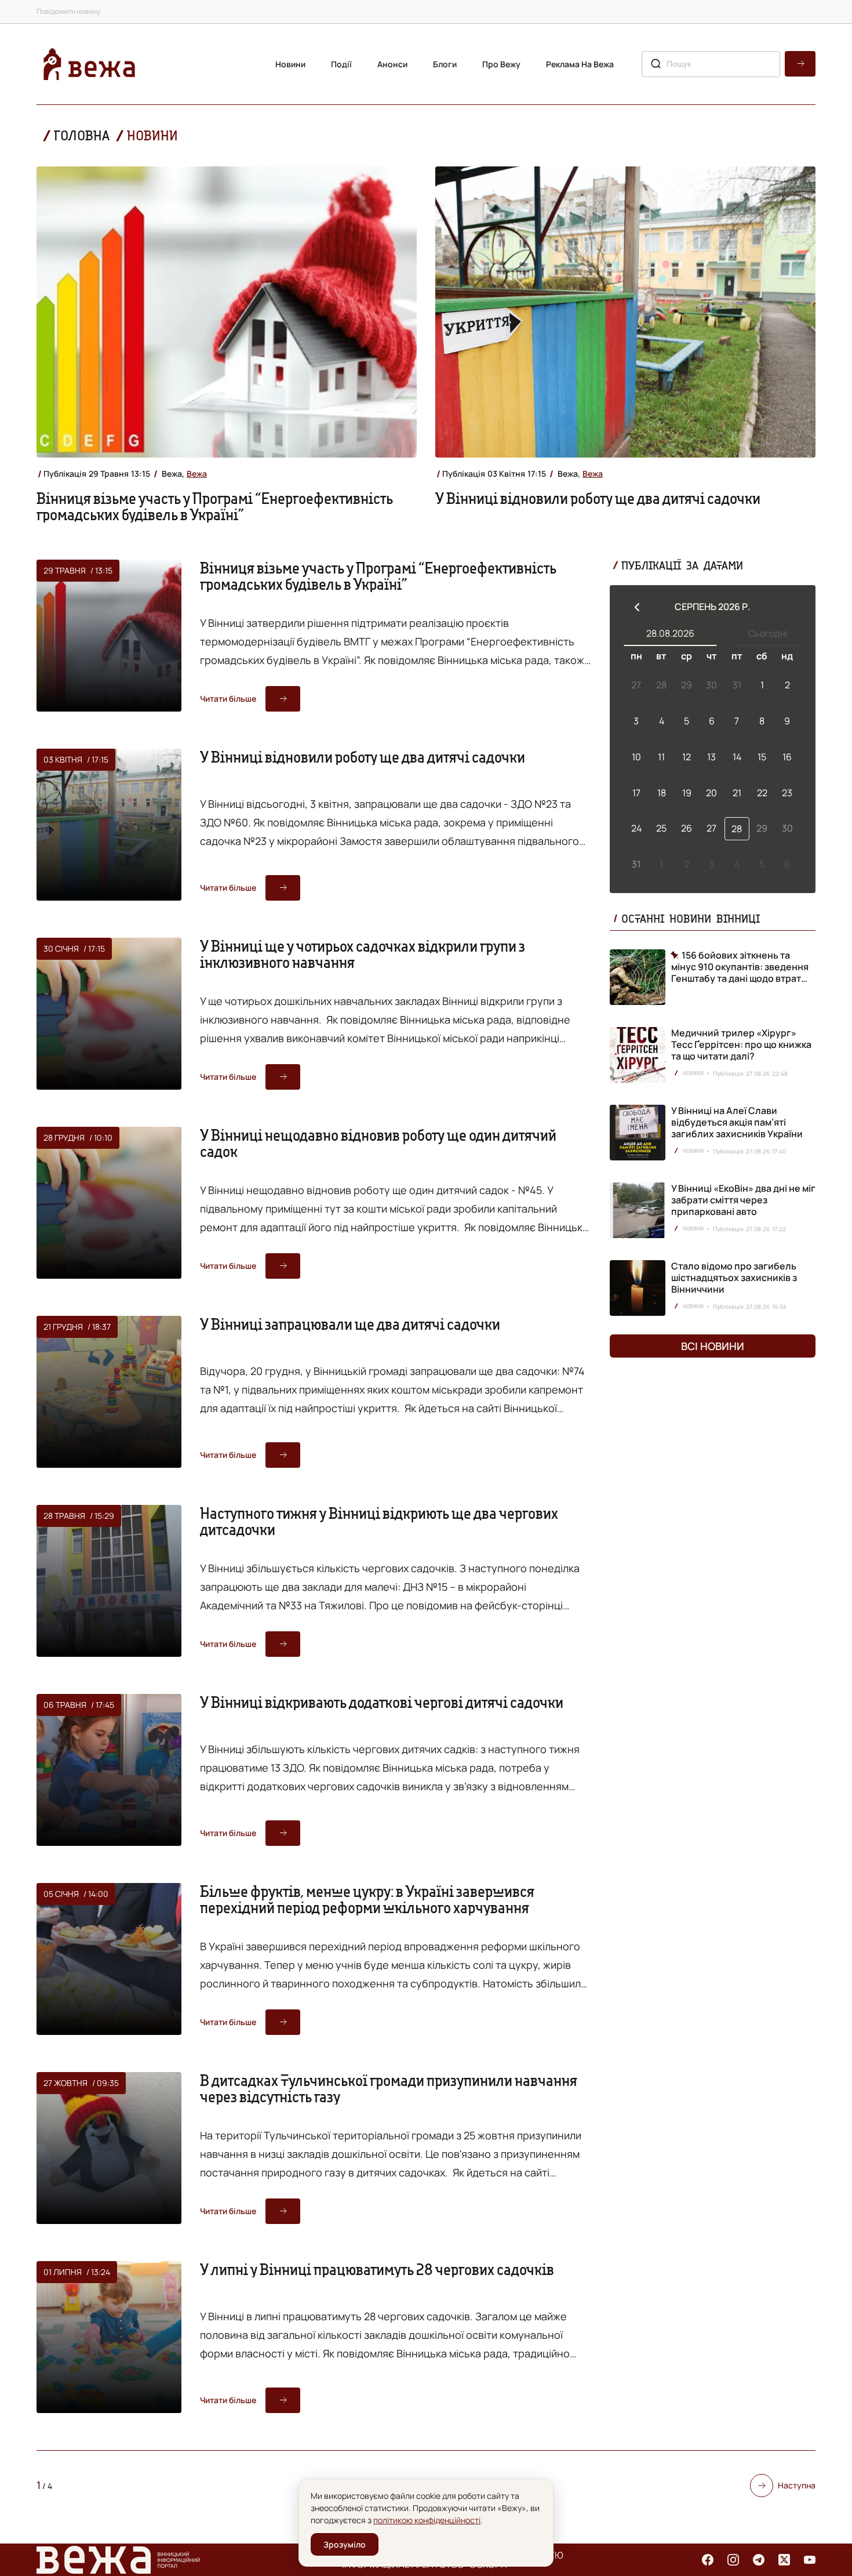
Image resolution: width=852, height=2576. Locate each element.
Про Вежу (501, 64)
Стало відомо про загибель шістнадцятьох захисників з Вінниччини (734, 1278)
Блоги (445, 64)
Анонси (392, 64)
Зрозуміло (345, 2544)
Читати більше (228, 699)
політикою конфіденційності (427, 2520)
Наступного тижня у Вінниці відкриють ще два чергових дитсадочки (379, 1521)
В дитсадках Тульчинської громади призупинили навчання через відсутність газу (389, 2088)
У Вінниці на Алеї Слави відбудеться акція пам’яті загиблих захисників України (737, 1122)
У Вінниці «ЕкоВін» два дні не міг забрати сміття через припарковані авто (743, 1200)
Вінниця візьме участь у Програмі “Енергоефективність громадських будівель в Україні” (215, 506)
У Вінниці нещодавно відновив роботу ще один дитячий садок (378, 1143)
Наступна (797, 2485)
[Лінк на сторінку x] (784, 2560)
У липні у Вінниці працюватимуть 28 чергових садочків (377, 2269)
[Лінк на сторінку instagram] (733, 2560)
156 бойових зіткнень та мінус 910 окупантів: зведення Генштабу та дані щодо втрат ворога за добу (740, 967)
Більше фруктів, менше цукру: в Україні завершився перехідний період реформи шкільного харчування (367, 1899)
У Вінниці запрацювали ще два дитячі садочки (350, 1324)
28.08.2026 (670, 633)
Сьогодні (768, 633)
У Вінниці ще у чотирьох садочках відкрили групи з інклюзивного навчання (363, 954)
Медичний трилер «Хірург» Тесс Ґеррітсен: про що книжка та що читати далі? (741, 1044)
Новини (290, 64)
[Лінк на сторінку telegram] (759, 2560)
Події (341, 64)
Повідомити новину (68, 11)
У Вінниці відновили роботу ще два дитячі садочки (598, 498)
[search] (800, 64)
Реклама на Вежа (580, 64)
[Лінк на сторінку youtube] (810, 2560)
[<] (637, 607)
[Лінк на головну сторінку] (89, 64)
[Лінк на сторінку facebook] (708, 2560)
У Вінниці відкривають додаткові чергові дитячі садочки (382, 1702)
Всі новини (713, 1346)
